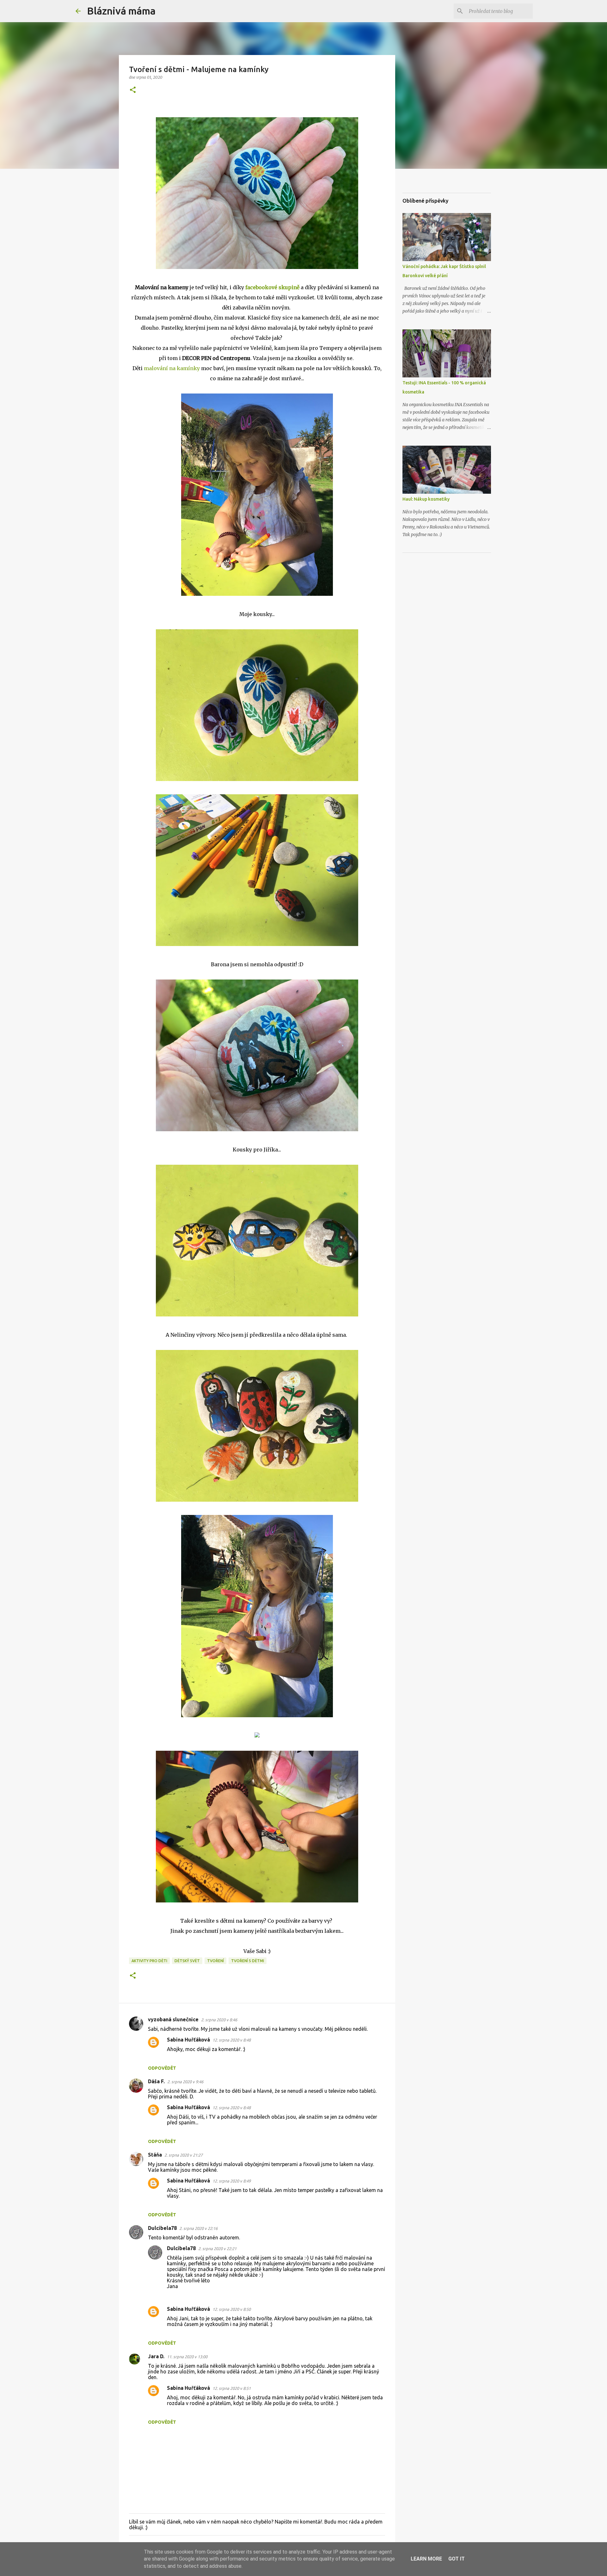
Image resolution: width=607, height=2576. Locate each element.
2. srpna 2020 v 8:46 (219, 2020)
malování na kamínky (172, 368)
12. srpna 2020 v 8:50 (232, 2309)
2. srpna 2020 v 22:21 (217, 2249)
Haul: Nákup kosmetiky (426, 499)
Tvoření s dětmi (248, 1961)
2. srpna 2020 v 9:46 (185, 2082)
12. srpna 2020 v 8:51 (232, 2388)
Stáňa (155, 2155)
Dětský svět (187, 1961)
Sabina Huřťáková (188, 2040)
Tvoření (215, 1961)
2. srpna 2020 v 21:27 (184, 2155)
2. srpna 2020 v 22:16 (198, 2228)
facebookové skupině (273, 287)
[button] (133, 90)
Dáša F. (156, 2081)
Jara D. (156, 2356)
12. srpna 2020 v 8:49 (232, 2181)
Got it (457, 2559)
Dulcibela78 (162, 2228)
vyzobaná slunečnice (173, 2019)
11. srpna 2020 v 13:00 (187, 2357)
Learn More (426, 2559)
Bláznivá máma (121, 11)
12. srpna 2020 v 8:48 (232, 2040)
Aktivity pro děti (149, 1961)
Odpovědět (162, 2068)
